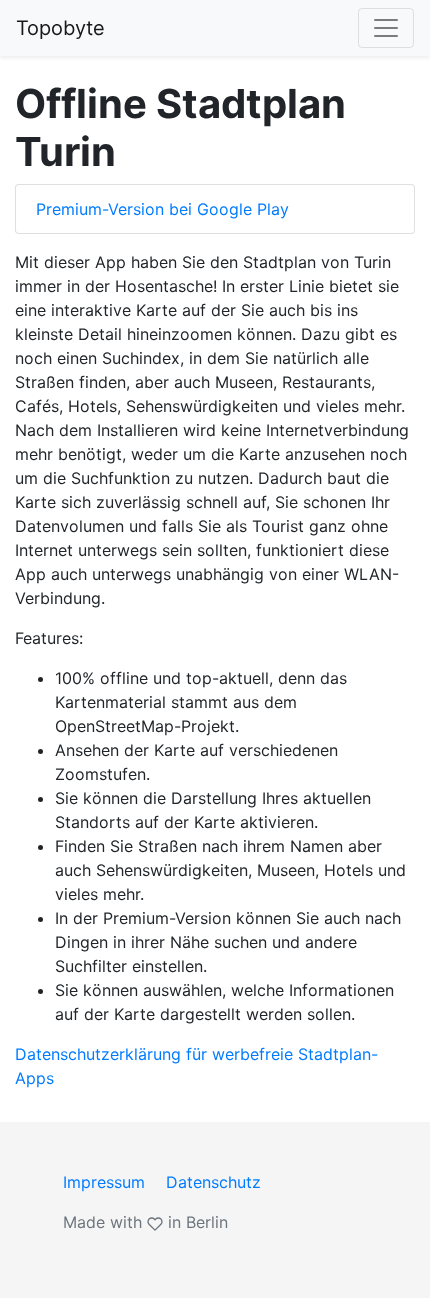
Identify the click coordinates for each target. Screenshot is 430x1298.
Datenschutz (213, 1182)
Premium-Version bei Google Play (162, 209)
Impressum (104, 1182)
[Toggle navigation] (386, 28)
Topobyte (60, 28)
